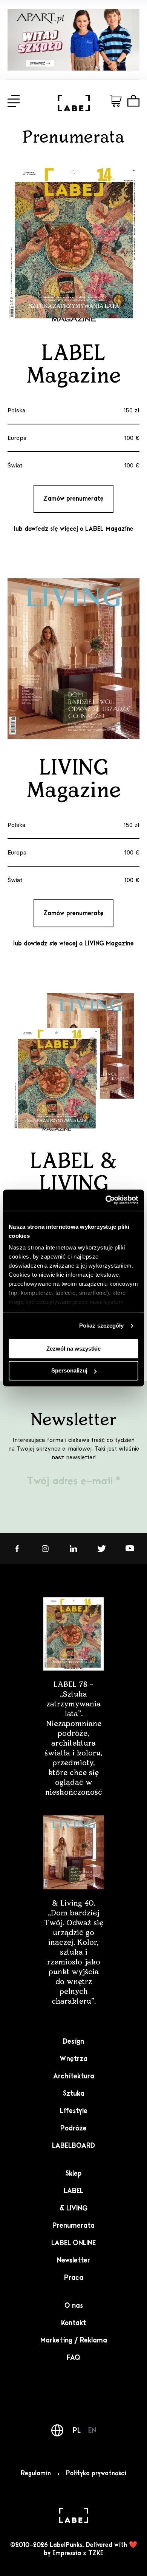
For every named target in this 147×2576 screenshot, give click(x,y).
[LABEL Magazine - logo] (74, 109)
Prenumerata (73, 2226)
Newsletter (73, 2261)
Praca (74, 2278)
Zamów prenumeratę (73, 499)
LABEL (73, 2191)
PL (77, 2430)
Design (73, 2042)
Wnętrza (73, 2059)
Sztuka (73, 2094)
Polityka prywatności (96, 2474)
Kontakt (73, 2323)
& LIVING (73, 2209)
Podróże (73, 2129)
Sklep (73, 2174)
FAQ (73, 2358)
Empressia (67, 2554)
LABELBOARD (73, 2146)
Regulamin (36, 2474)
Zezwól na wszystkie (73, 1349)
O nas (74, 2306)
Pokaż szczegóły (102, 1326)
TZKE (96, 2554)
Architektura (74, 2076)
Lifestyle (74, 2111)
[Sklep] (116, 101)
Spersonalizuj (69, 1371)
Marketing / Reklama (74, 2341)
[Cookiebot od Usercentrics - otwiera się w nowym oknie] (106, 1200)
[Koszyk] (133, 101)
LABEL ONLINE (73, 2243)
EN (92, 2430)
